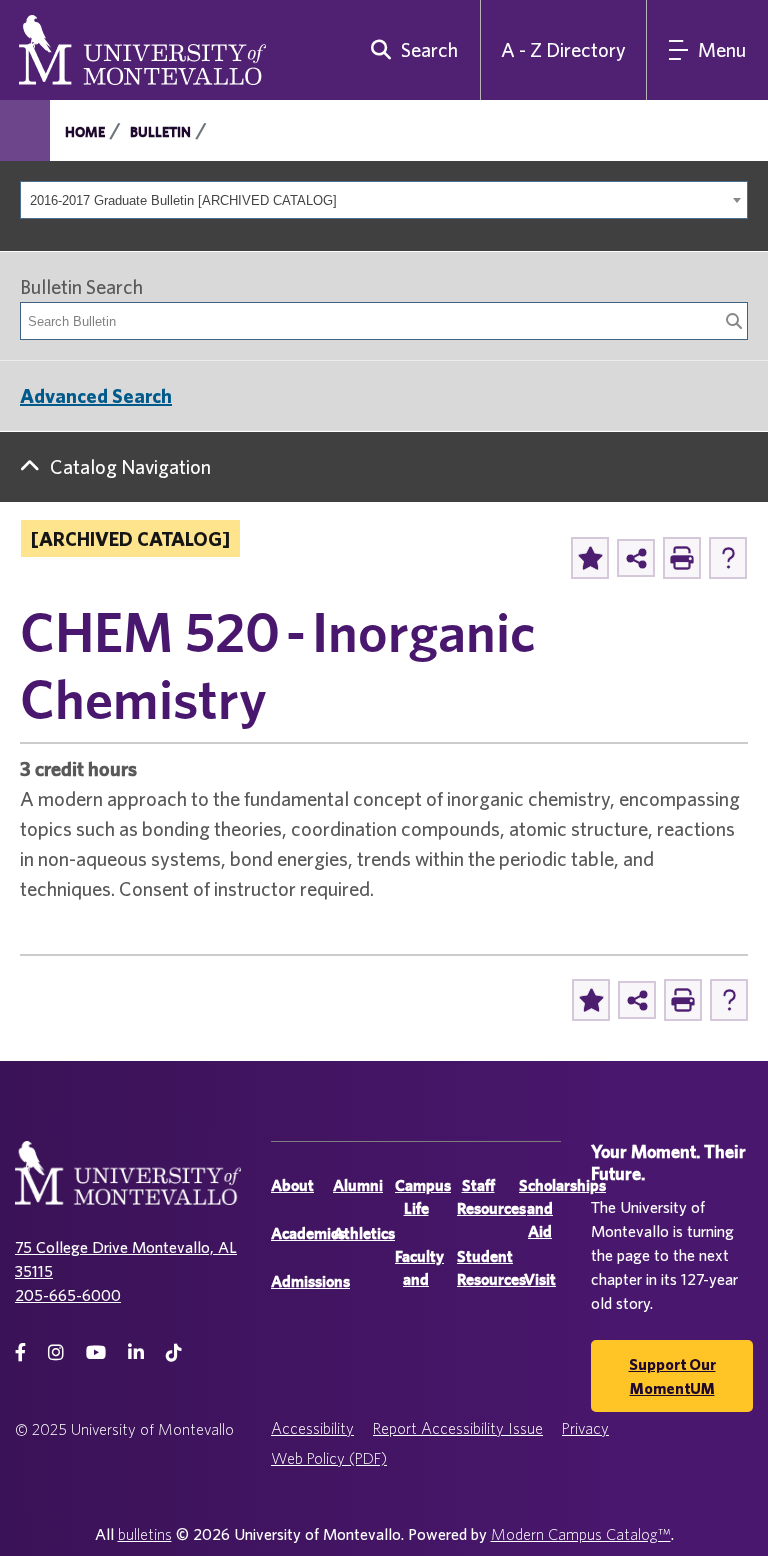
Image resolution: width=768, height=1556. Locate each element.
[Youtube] (96, 1352)
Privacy (585, 1428)
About (292, 1185)
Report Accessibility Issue (458, 1428)
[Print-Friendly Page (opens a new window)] (682, 558)
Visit (540, 1279)
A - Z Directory (563, 49)
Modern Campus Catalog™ (581, 1534)
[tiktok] (174, 1352)
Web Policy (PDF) (329, 1458)
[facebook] (20, 1352)
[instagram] (56, 1352)
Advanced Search (96, 395)
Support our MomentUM (672, 1376)
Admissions (310, 1281)
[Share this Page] (636, 558)
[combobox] (384, 200)
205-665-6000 (68, 1295)
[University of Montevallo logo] (142, 48)
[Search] (734, 321)
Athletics (364, 1233)
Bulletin (160, 132)
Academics (308, 1233)
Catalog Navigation (130, 466)
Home (85, 132)
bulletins (145, 1534)
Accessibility (312, 1428)
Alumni (358, 1185)
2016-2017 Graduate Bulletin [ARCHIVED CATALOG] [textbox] (183, 200)
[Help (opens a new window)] (728, 558)
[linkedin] (136, 1352)
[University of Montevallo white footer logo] (128, 1185)
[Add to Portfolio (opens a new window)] (590, 558)
